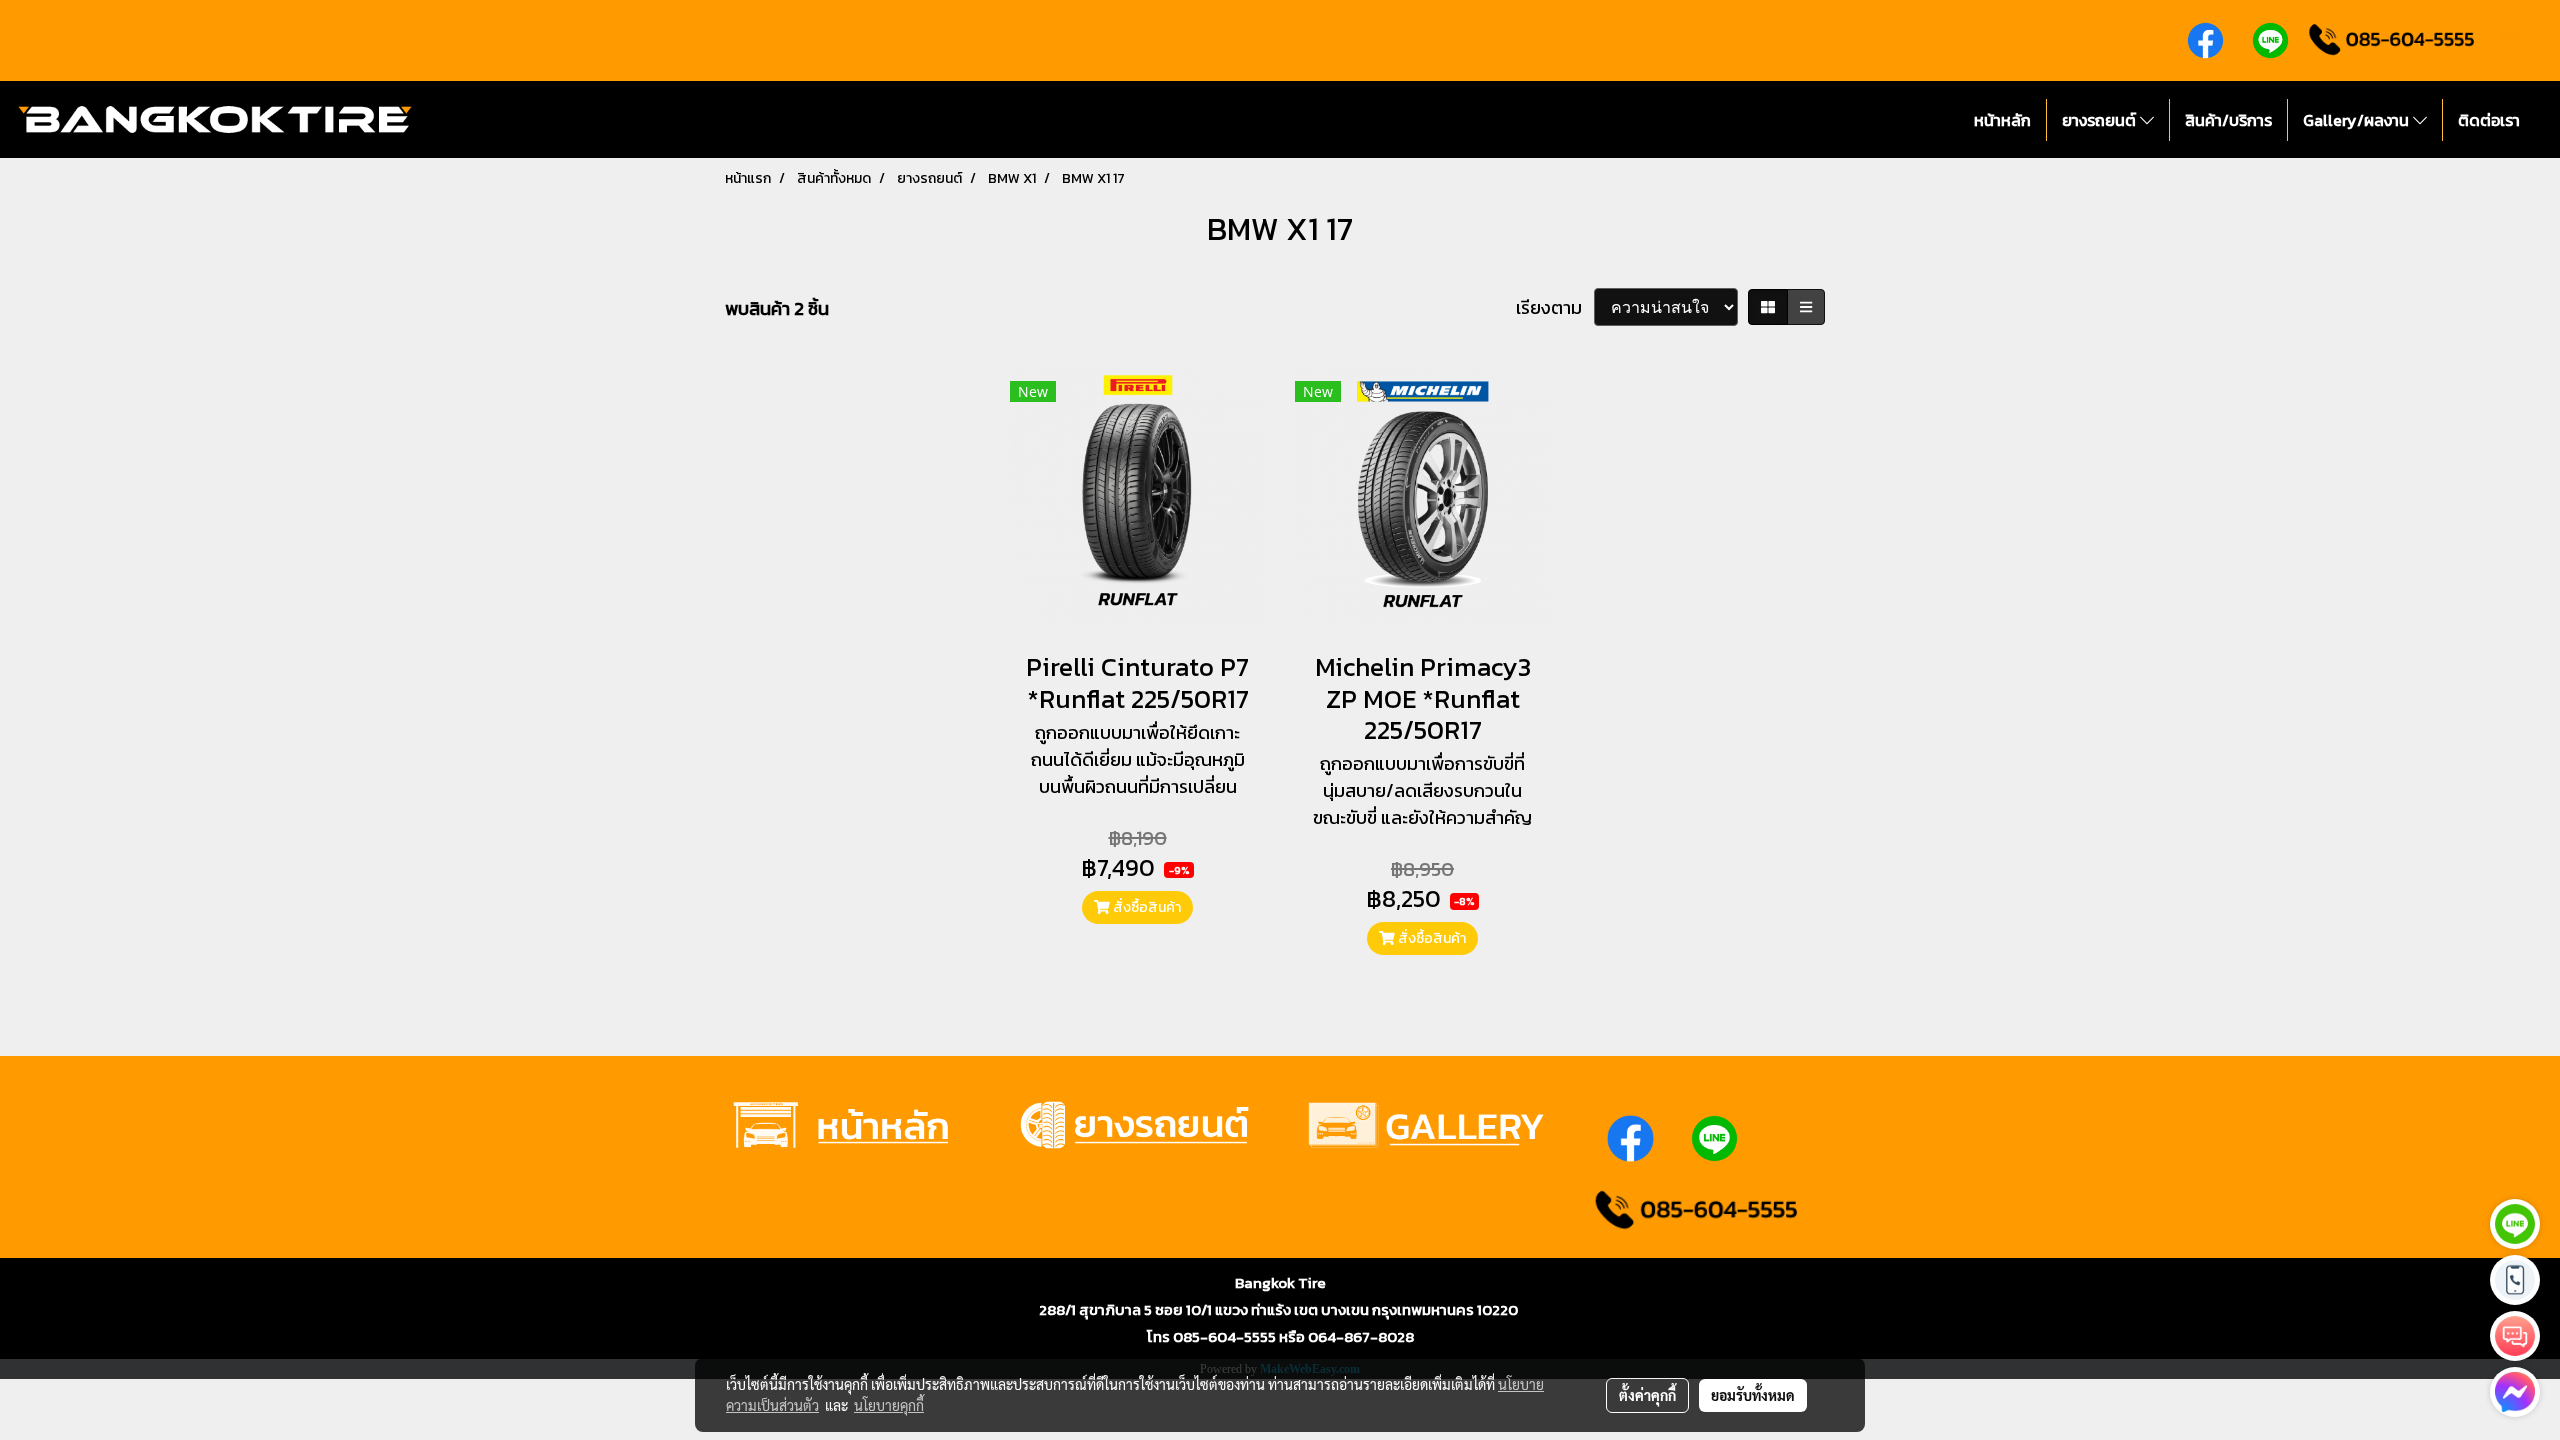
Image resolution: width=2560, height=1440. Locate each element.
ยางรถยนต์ (2101, 120)
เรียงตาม (1555, 307)
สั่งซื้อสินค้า (1145, 907)
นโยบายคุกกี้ (889, 1405)
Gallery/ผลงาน (2358, 120)
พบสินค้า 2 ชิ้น (777, 308)
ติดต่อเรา (2489, 120)
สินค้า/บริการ (2228, 120)
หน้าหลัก (2002, 120)
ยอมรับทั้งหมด (1753, 1395)
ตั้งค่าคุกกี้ (1647, 1395)
